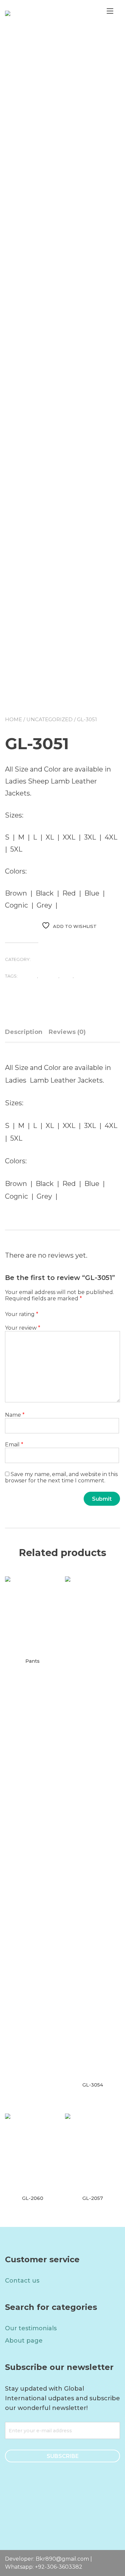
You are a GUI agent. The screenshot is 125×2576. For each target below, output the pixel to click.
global (28, 976)
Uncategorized (49, 719)
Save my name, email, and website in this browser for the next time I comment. (61, 1477)
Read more (30, 1670)
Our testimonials (31, 2328)
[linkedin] (90, 2507)
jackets (49, 976)
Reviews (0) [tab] (67, 1032)
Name (15, 1415)
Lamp (66, 976)
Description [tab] (24, 1032)
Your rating (22, 1314)
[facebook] (35, 2507)
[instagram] (72, 2507)
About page (24, 2341)
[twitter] (53, 2507)
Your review (23, 1328)
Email (14, 1445)
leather (84, 976)
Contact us (22, 2281)
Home (13, 719)
